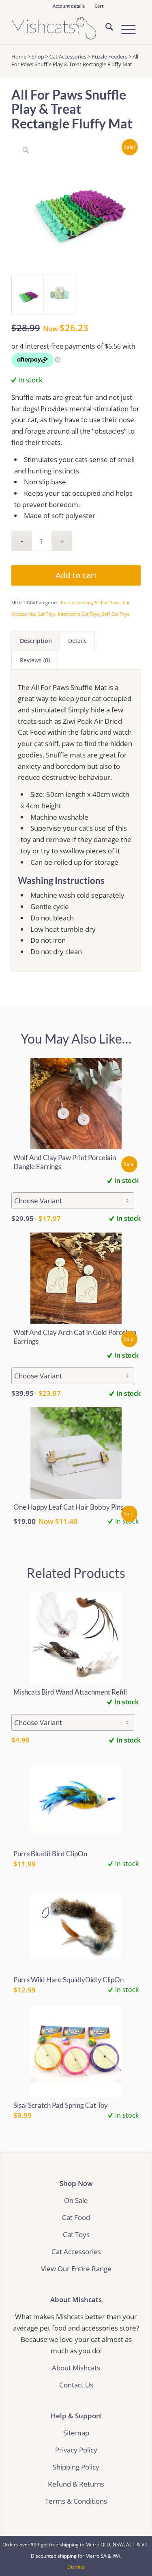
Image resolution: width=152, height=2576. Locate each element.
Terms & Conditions (76, 2501)
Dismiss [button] (76, 2567)
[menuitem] (69, 6)
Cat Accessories (68, 56)
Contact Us (76, 2385)
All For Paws (107, 602)
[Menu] (124, 28)
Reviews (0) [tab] (35, 660)
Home (19, 56)
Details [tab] (77, 641)
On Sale (76, 2200)
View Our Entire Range (76, 2269)
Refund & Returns (76, 2484)
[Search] (105, 28)
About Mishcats (76, 2368)
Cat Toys (47, 614)
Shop (38, 56)
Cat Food (76, 2217)
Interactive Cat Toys (79, 614)
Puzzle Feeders (109, 56)
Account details (69, 6)
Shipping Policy (76, 2467)
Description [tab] (36, 641)
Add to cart (76, 575)
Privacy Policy (76, 2450)
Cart (99, 6)
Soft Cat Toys (116, 614)
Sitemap (76, 2433)
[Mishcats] (63, 28)
